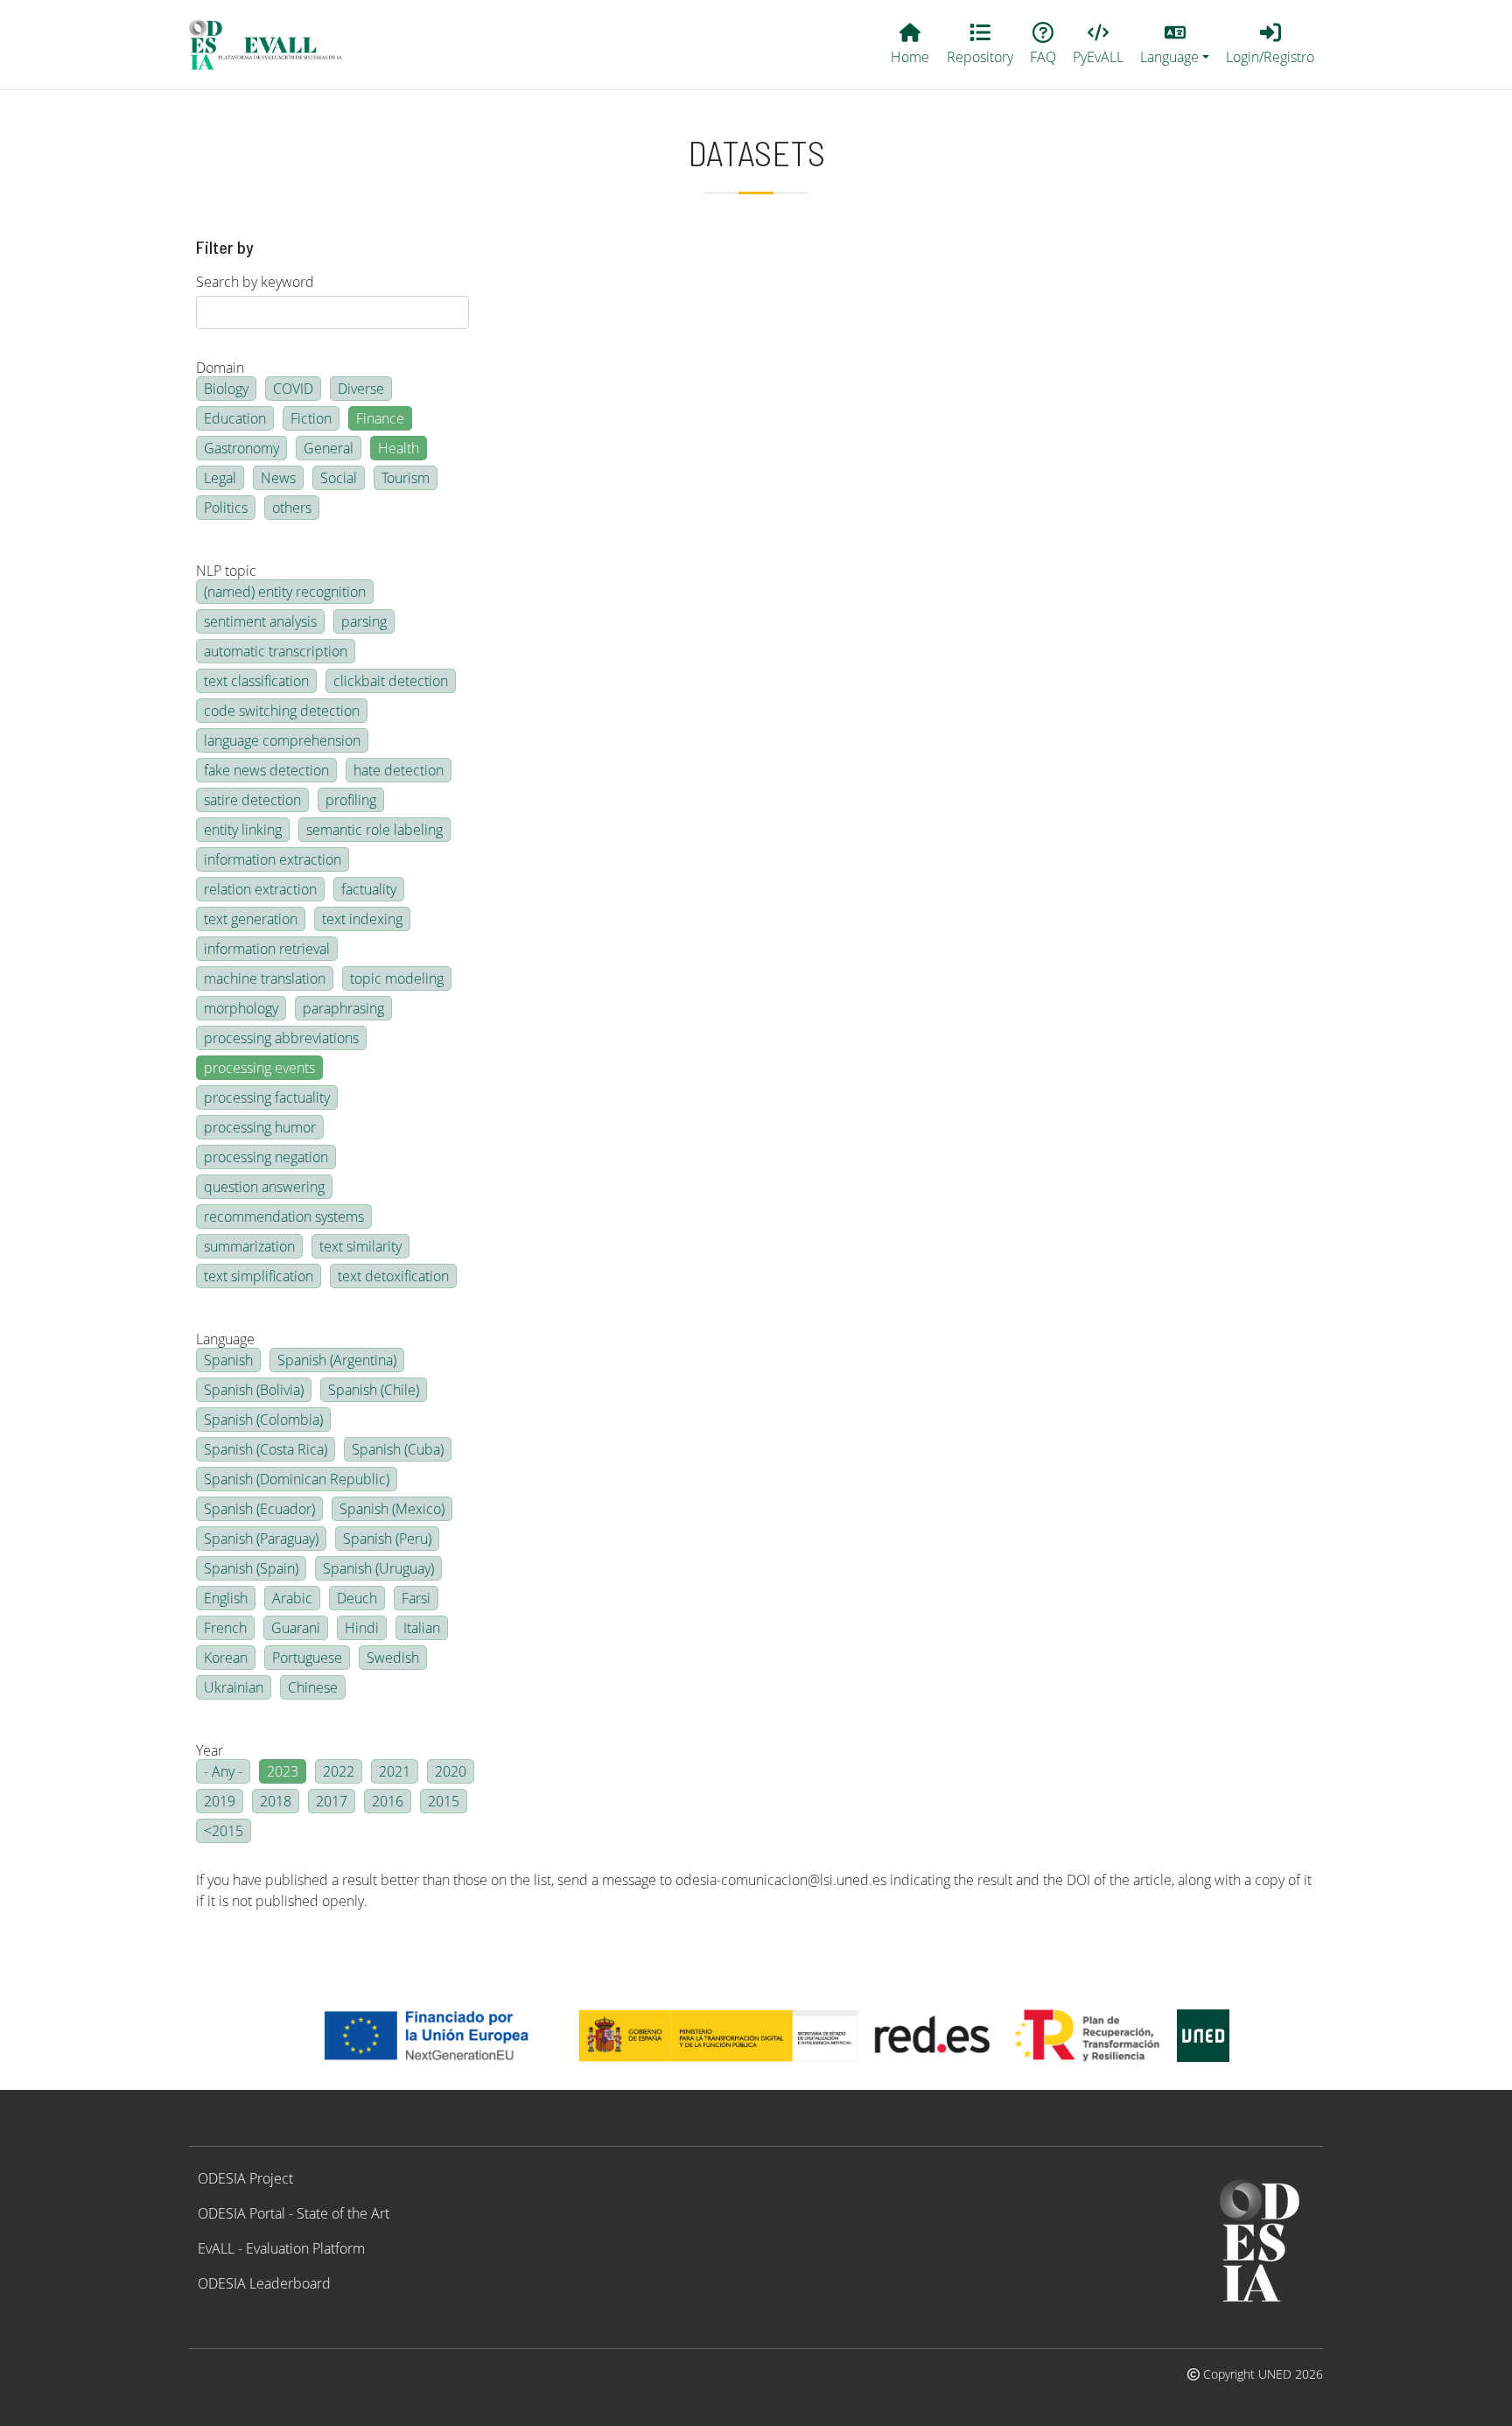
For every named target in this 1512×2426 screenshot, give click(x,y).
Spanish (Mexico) (392, 1509)
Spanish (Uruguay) (378, 1568)
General (329, 448)
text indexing (362, 919)
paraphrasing (343, 1008)
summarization (249, 1246)
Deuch (357, 1598)
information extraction (273, 859)
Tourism (406, 478)
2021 (395, 1771)
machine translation (265, 978)
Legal (220, 478)
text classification (256, 681)
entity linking (243, 830)
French (225, 1628)
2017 (332, 1801)
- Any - (223, 1771)
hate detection (399, 770)
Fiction (311, 418)
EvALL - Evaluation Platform (281, 2248)
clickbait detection (391, 681)
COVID (293, 389)
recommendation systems (284, 1217)
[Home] (273, 45)
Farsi (416, 1598)
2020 (451, 1771)
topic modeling (397, 978)
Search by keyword (255, 282)
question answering (264, 1187)
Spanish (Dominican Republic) (297, 1479)
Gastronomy (241, 448)
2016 (388, 1801)
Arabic (292, 1598)
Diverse (361, 389)
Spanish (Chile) (374, 1390)
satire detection (252, 800)
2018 (276, 1801)
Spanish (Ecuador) (259, 1509)
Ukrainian (234, 1687)
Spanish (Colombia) (263, 1420)
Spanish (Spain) (251, 1568)
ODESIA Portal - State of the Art (294, 2213)
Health (399, 448)
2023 (283, 1771)
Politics (226, 508)
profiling (351, 800)
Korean (226, 1658)
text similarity (360, 1246)
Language (225, 1339)
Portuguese (307, 1658)
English (226, 1598)
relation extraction (260, 889)
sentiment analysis (260, 621)
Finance (380, 418)
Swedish (393, 1658)
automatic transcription (276, 651)
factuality (369, 889)
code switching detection (282, 711)
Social (339, 478)
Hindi (362, 1628)
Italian (422, 1628)
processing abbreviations (281, 1038)
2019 (220, 1801)
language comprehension (282, 740)
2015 (444, 1801)
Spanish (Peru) (387, 1539)
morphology (241, 1008)
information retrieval (267, 949)
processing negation (266, 1157)
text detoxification (393, 1276)
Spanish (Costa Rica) (266, 1449)
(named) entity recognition (285, 592)
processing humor (260, 1127)
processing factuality (267, 1097)
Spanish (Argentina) (337, 1360)
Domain (220, 368)
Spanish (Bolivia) (254, 1390)
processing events (259, 1068)
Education (235, 418)
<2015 (224, 1831)
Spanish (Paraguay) (261, 1539)
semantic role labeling (374, 830)
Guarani (296, 1628)
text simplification (259, 1276)
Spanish (228, 1360)
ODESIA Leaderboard (264, 2283)
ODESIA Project (245, 2178)
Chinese (313, 1687)
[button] (1175, 45)
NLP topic (226, 571)
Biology (226, 389)
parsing (364, 621)
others (292, 508)
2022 (339, 1771)
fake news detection (266, 770)
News (278, 478)
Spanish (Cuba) (398, 1449)
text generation (251, 919)
